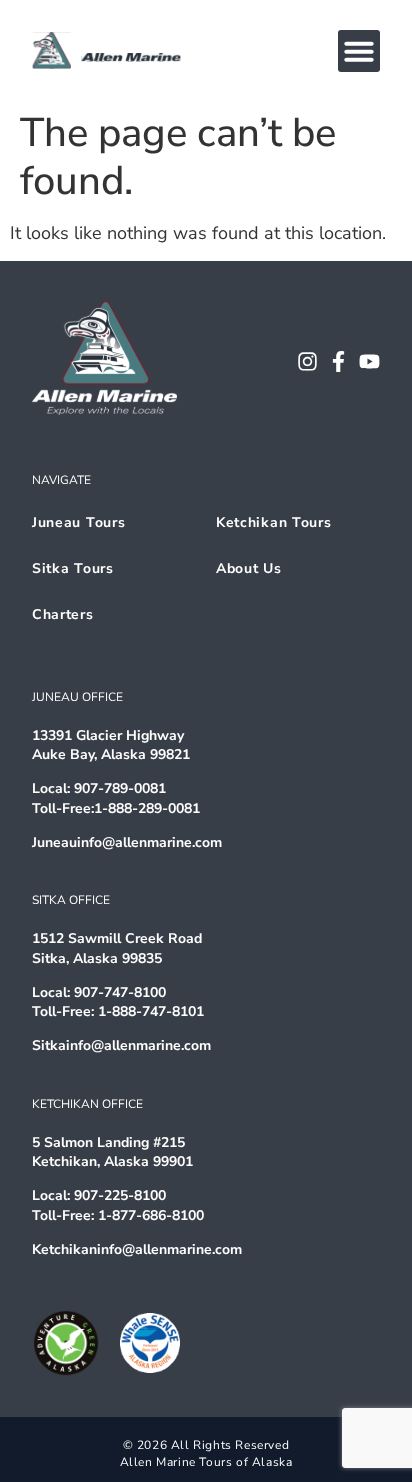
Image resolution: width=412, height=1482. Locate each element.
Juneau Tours (78, 522)
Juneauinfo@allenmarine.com (127, 842)
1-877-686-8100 (151, 1215)
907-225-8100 (120, 1195)
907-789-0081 (120, 788)
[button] (359, 51)
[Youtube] (369, 361)
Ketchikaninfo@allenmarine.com (137, 1249)
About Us (249, 568)
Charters (63, 614)
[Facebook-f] (338, 361)
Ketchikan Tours (274, 522)
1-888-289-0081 (147, 808)
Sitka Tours (73, 568)
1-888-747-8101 (151, 1011)
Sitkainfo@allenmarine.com (121, 1045)
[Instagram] (307, 361)
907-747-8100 (120, 992)
